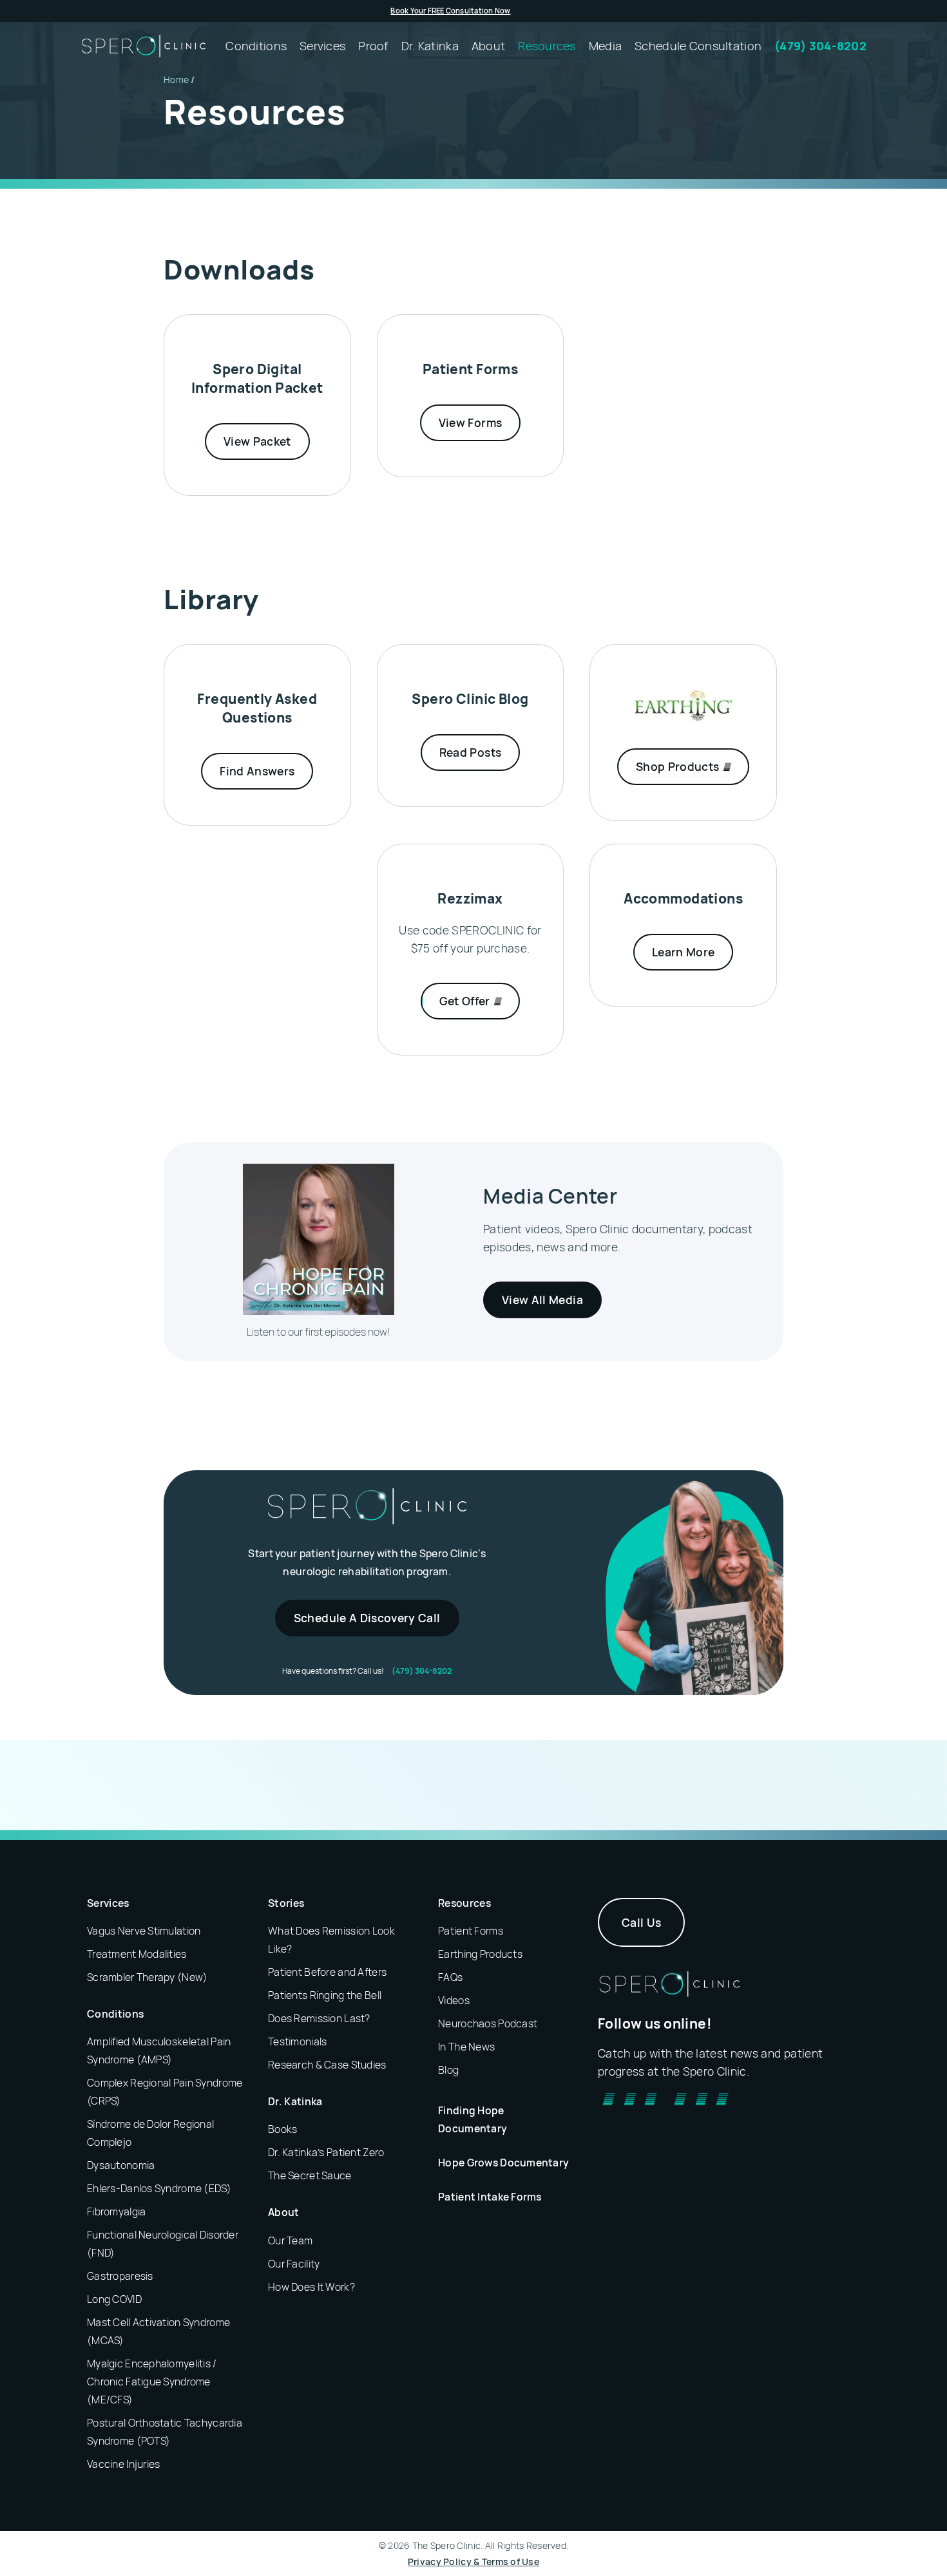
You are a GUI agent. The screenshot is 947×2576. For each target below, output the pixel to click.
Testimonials (297, 2041)
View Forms (471, 422)
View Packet (257, 441)
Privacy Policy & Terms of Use (473, 2562)
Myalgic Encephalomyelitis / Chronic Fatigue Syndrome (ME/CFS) (152, 2382)
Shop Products (679, 766)
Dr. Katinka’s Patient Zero (326, 2152)
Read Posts (471, 752)
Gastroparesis (120, 2276)
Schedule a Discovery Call (367, 1618)
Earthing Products (480, 1954)
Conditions (115, 2014)
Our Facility (294, 2264)
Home (176, 80)
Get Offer (466, 1001)
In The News (466, 2047)
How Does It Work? (311, 2287)
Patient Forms (471, 1931)
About (284, 2212)
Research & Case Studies (327, 2065)
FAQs (450, 1977)
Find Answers (257, 771)
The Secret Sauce (310, 2175)
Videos (454, 2000)
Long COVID (114, 2299)
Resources (464, 1903)
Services (108, 1903)
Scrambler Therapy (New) (147, 1977)
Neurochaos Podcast (488, 2023)
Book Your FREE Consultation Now (450, 11)
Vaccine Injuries (123, 2464)
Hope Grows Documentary (503, 2163)
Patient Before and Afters (327, 1972)
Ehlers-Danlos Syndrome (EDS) (159, 2188)
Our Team (290, 2240)
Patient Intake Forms (490, 2197)
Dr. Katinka (295, 2101)
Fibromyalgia (116, 2211)
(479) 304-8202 (422, 1671)
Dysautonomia (121, 2165)
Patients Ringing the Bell (325, 1995)
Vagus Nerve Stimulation (144, 1931)
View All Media (542, 1300)
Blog (448, 2070)
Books (282, 2129)
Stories (286, 1903)
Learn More (684, 952)
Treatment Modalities (137, 1954)
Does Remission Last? (319, 2018)
